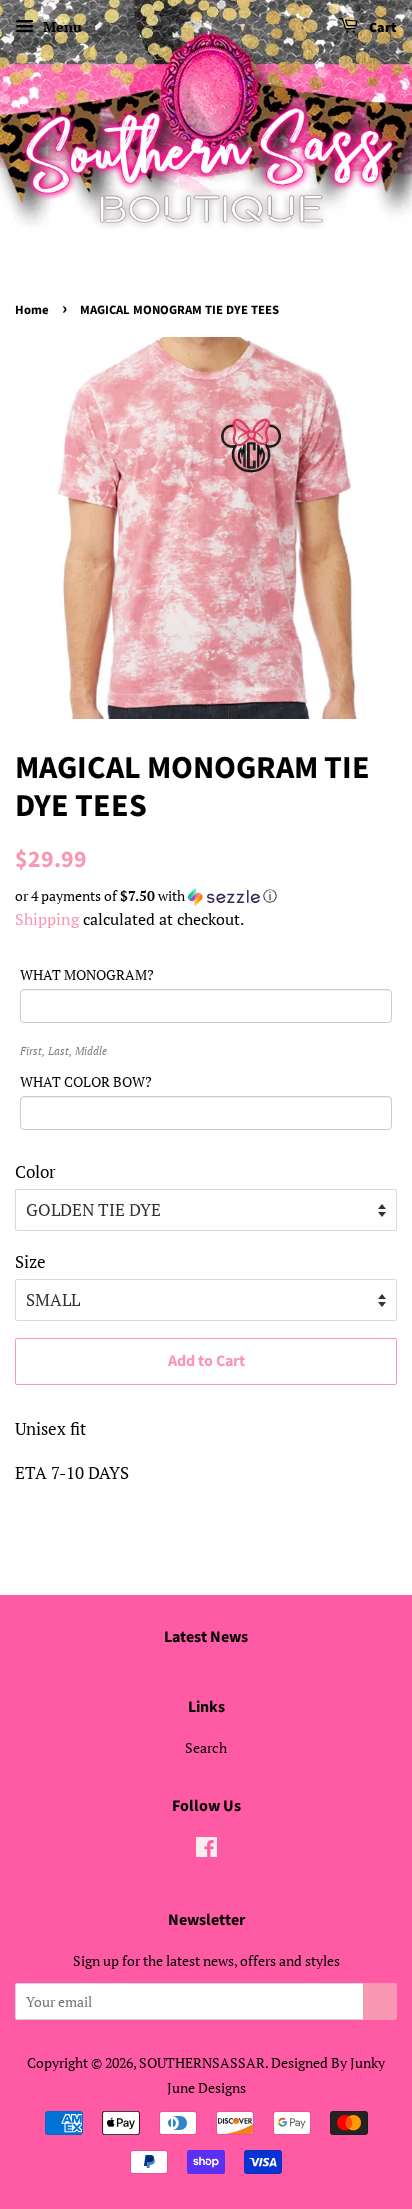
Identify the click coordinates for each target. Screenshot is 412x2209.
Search (206, 1747)
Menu (60, 26)
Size (30, 1261)
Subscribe (380, 2001)
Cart (381, 28)
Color (35, 1171)
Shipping (47, 919)
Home (32, 310)
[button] (206, 896)
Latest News (206, 1637)
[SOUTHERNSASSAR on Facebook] (206, 1850)
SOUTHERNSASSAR (202, 2062)
